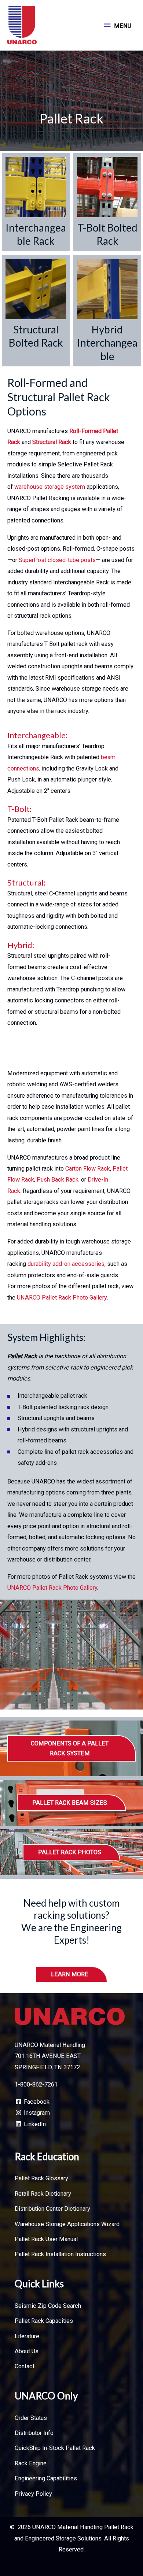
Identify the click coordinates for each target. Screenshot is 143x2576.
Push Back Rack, (59, 1180)
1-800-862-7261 (36, 2085)
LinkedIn (34, 2124)
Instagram (36, 2113)
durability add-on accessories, (67, 1264)
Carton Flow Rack (88, 1169)
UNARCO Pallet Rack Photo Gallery (61, 1298)
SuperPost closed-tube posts (57, 560)
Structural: (26, 882)
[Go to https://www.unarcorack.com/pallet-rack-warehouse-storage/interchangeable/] (36, 202)
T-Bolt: (19, 809)
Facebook (36, 2102)
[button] (71, 1748)
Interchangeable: (37, 735)
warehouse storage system (49, 487)
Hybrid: (21, 945)
